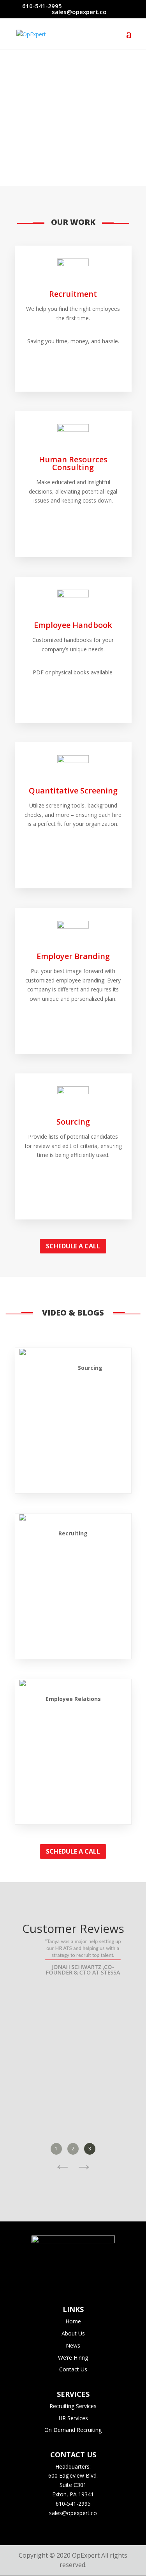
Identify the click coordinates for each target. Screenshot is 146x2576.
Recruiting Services (73, 2406)
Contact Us (73, 2369)
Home (73, 2321)
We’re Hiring (73, 2358)
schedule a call (73, 1246)
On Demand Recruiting (73, 2430)
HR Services (73, 2418)
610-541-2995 (42, 6)
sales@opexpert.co (73, 2513)
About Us (73, 2333)
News (73, 2345)
